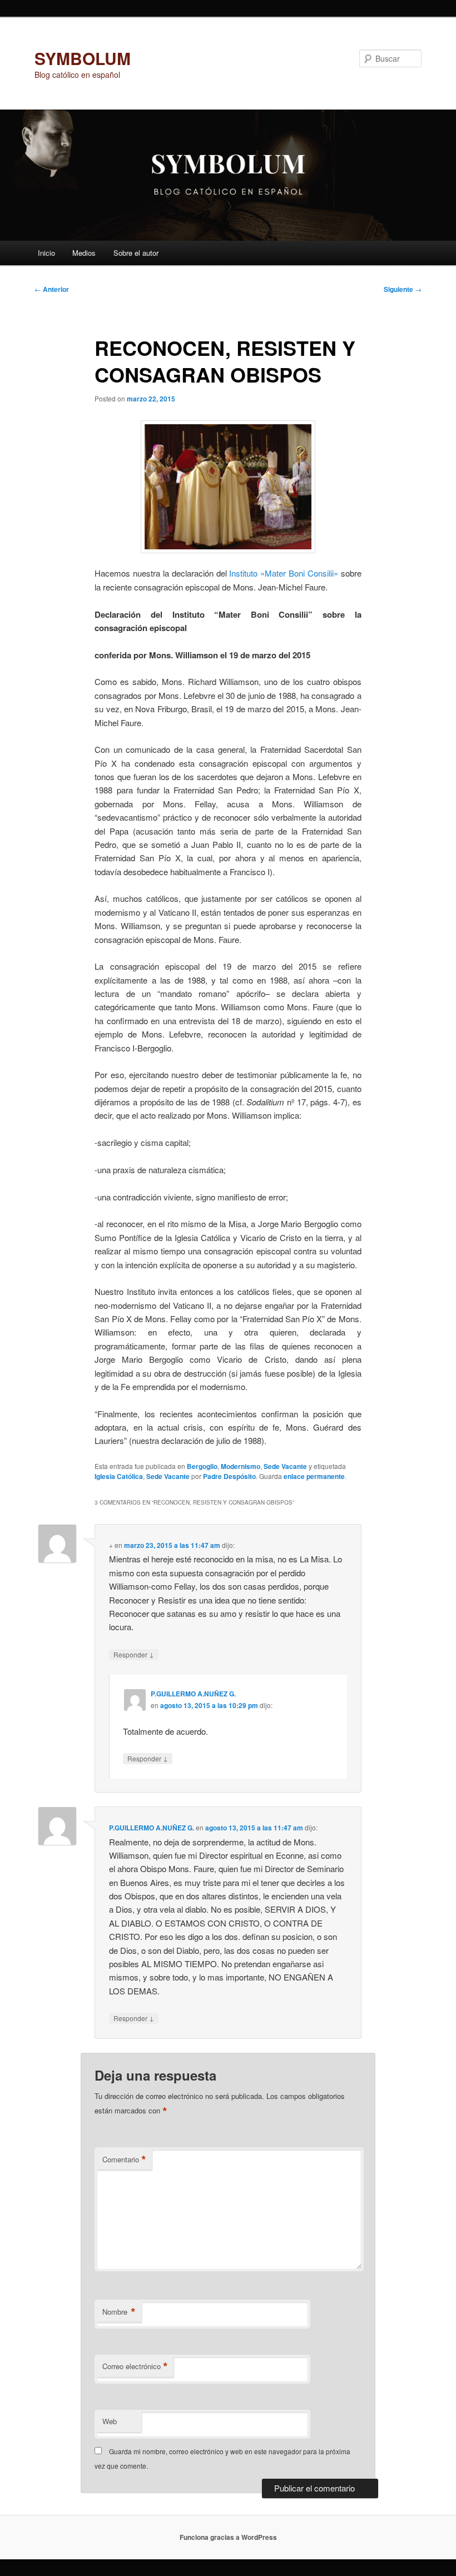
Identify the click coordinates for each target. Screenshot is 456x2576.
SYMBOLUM (83, 58)
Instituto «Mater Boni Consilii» (285, 573)
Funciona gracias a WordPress (228, 2537)
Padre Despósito (229, 1476)
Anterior (52, 289)
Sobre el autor (136, 253)
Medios (84, 253)
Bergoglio (202, 1466)
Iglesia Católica (119, 1476)
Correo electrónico (135, 2366)
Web (110, 2421)
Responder (134, 1654)
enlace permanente (314, 1476)
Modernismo (241, 1466)
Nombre (119, 2312)
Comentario (124, 2160)
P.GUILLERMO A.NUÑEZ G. (193, 1694)
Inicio (46, 253)
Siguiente (403, 289)
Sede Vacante (285, 1466)
